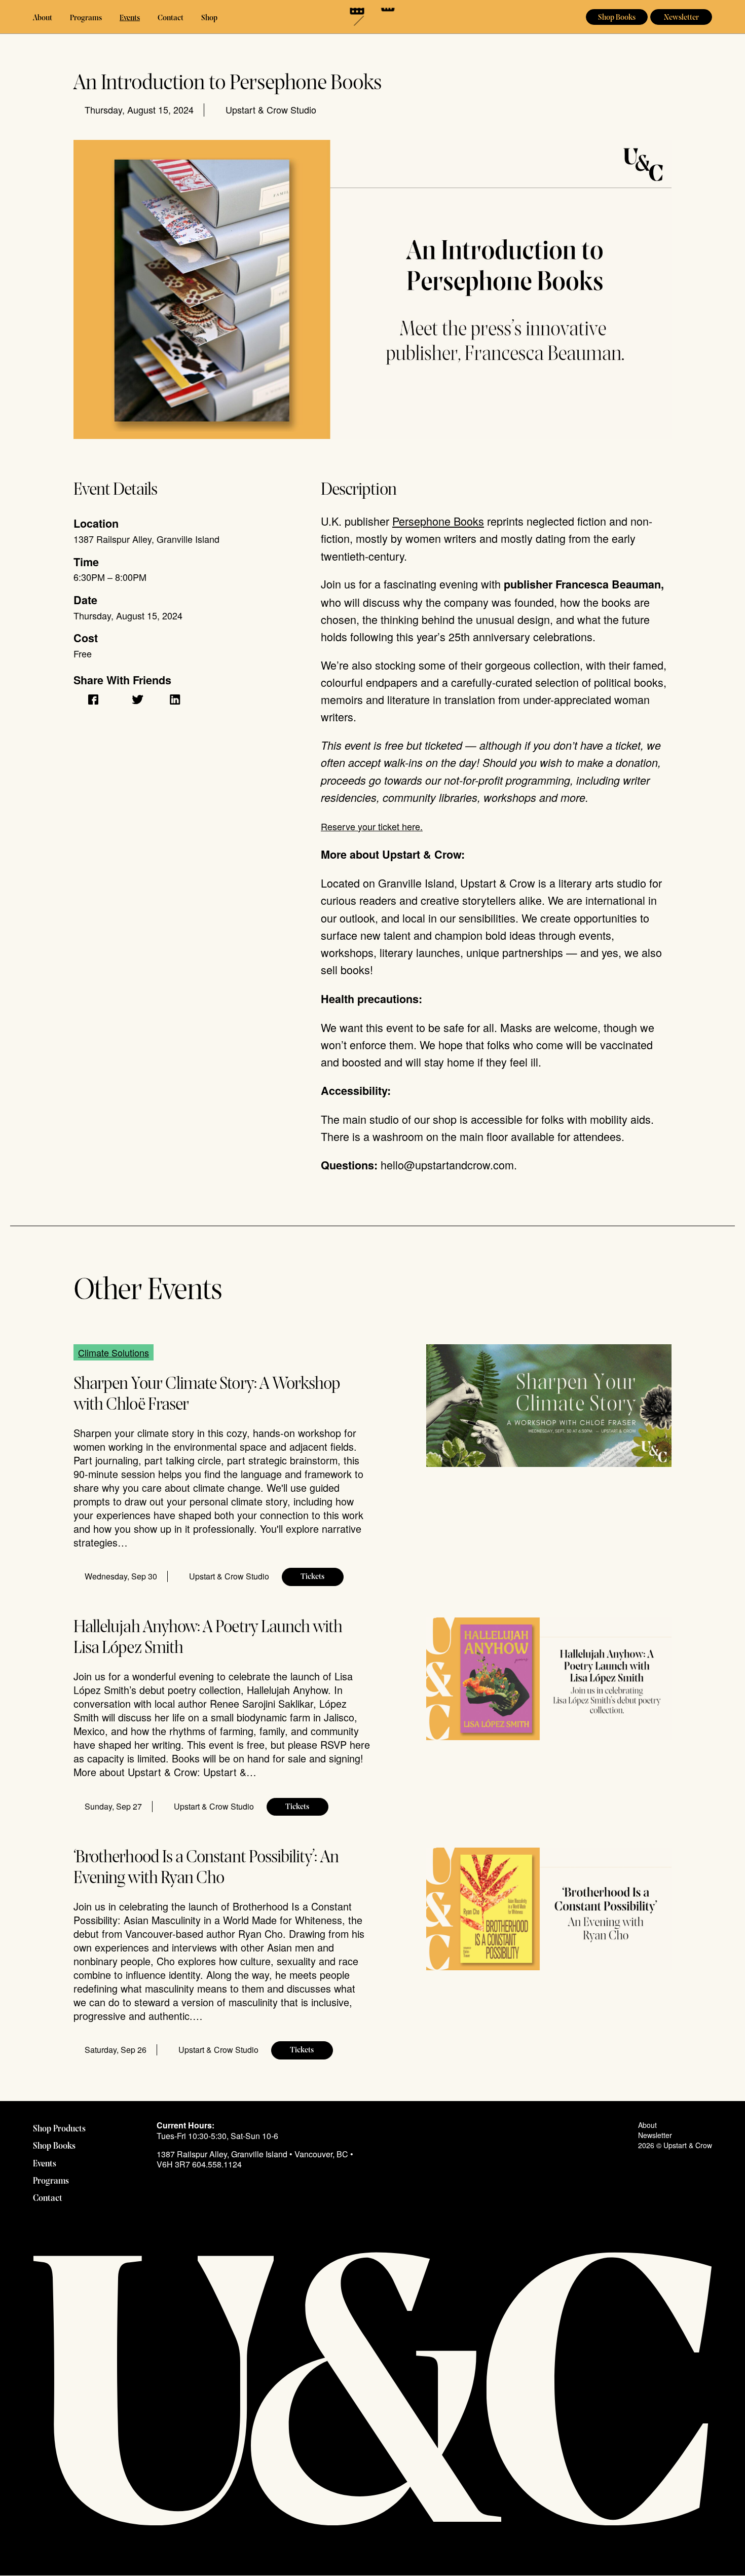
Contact (171, 18)
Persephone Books (438, 521)
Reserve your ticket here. (372, 826)
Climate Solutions (114, 1352)
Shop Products (59, 2129)
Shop (209, 18)
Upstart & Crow (373, 17)
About (43, 18)
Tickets (312, 1577)
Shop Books (617, 18)
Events (130, 18)
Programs (86, 18)
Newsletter (681, 18)
